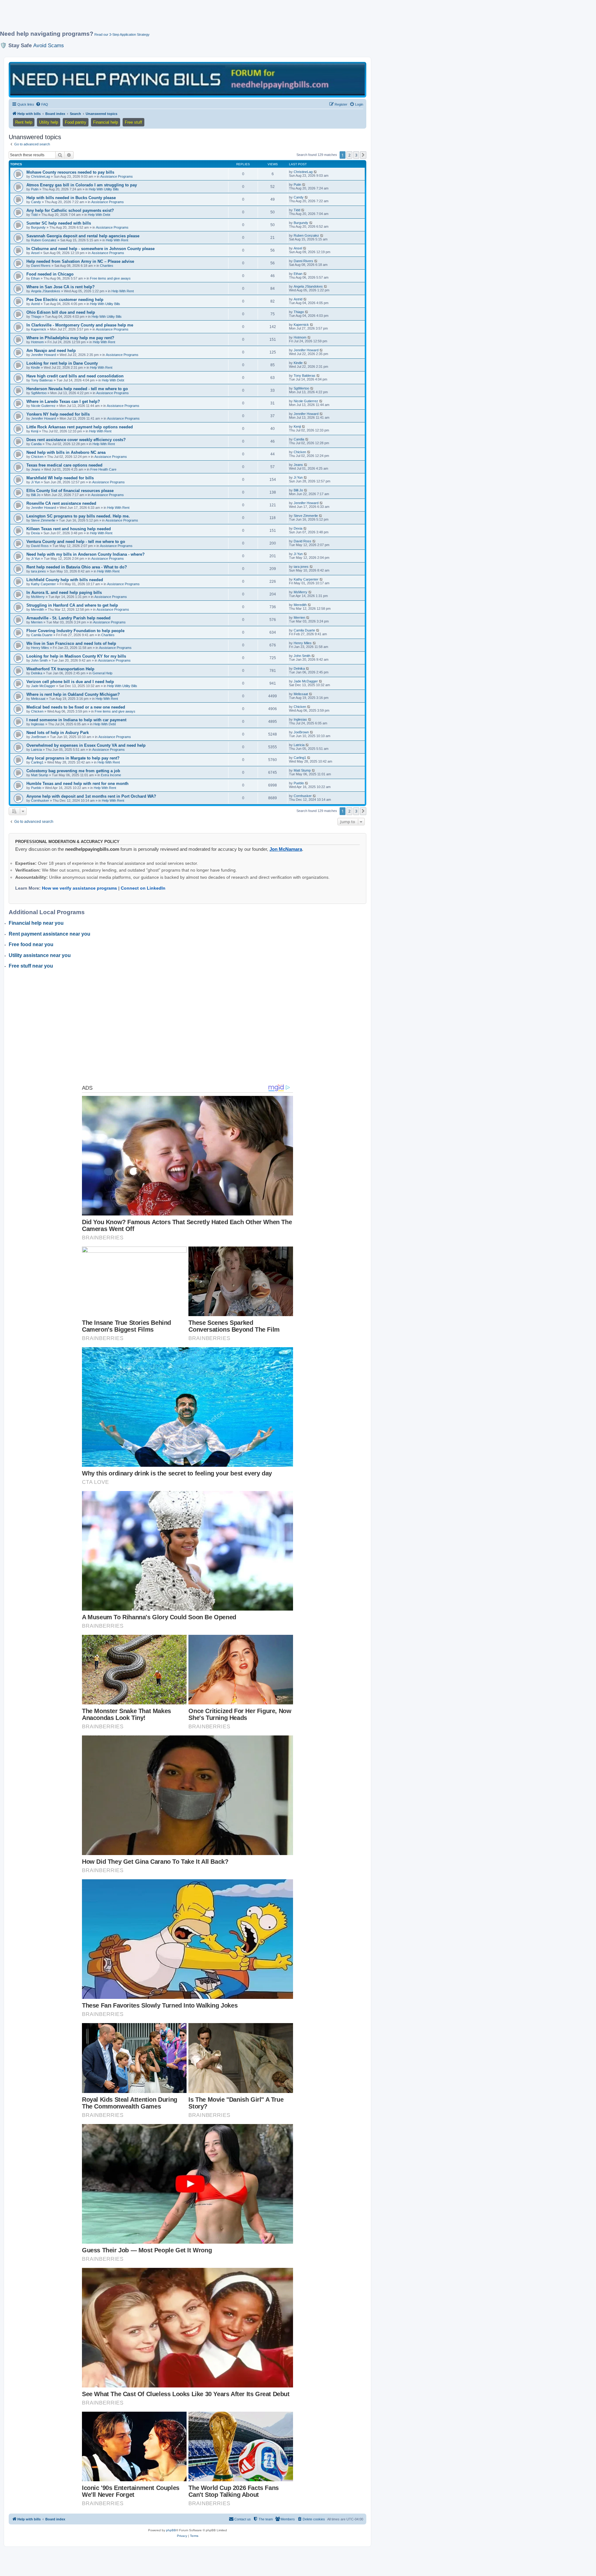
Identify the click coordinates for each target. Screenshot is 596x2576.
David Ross (40, 546)
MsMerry (38, 597)
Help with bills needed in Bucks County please (71, 198)
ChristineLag (41, 176)
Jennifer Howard (43, 355)
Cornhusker (40, 800)
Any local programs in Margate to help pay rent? (73, 758)
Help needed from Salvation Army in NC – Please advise (80, 261)
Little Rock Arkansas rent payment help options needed (80, 427)
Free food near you (31, 944)
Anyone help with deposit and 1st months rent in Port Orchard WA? (91, 796)
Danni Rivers (41, 266)
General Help (102, 673)
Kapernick (39, 329)
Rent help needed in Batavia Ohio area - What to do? (77, 567)
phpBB (171, 2530)
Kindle (36, 367)
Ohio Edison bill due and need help (61, 312)
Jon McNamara (286, 849)
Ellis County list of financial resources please (70, 491)
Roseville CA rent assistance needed (61, 503)
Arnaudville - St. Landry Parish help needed (68, 618)
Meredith (38, 609)
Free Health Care (103, 469)
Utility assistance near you (40, 955)
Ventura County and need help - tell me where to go (76, 542)
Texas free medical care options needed (64, 465)
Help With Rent (117, 240)
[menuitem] (42, 104)
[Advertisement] (151, 18)
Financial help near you (36, 923)
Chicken (37, 457)
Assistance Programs (117, 176)
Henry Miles (40, 648)
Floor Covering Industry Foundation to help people (75, 631)
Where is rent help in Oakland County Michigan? (73, 694)
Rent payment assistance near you (50, 934)
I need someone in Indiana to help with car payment (76, 720)
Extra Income (111, 775)
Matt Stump (40, 775)
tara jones (38, 571)
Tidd (34, 215)
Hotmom (37, 342)
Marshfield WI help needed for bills (60, 478)
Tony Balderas (42, 380)
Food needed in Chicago (50, 274)
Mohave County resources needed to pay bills (70, 172)
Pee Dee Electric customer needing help (65, 300)
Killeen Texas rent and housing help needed (69, 529)
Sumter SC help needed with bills (59, 223)
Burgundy (38, 227)
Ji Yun (36, 482)
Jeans (36, 469)
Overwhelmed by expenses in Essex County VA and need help (86, 745)
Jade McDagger (43, 686)
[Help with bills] (187, 79)
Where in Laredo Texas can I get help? (63, 401)
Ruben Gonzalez (44, 240)
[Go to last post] (316, 172)
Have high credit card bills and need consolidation (75, 376)
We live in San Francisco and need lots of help (71, 643)
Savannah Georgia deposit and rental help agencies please (83, 236)
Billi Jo (36, 495)
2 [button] (349, 155)
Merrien (37, 622)
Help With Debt (99, 215)
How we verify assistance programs (79, 888)
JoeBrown (39, 737)
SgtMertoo (39, 393)
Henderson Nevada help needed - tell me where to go (77, 389)
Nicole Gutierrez (43, 406)
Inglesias (38, 724)
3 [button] (356, 155)
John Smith (39, 660)
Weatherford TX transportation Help (60, 669)
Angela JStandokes (46, 291)
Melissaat (38, 699)
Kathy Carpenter (43, 584)
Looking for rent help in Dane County (62, 363)
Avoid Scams (49, 45)
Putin (35, 189)
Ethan (35, 278)
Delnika (37, 673)
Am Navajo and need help (51, 351)
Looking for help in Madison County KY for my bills (76, 656)
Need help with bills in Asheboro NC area (66, 452)
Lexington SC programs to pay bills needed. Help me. (78, 516)
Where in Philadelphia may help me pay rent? (70, 338)
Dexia (35, 533)
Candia (36, 444)
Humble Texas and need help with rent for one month (77, 784)
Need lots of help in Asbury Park (58, 733)
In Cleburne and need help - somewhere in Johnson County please (90, 249)
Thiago (36, 317)
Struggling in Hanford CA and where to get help (72, 605)
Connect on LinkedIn (143, 888)
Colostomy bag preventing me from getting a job (73, 771)
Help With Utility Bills (104, 189)
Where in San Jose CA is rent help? (61, 287)
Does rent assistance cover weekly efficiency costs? (76, 440)
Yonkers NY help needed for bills (58, 414)
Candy (36, 202)
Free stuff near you (31, 966)
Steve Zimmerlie (43, 520)
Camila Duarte (42, 635)
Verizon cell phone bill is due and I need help (70, 682)
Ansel (35, 253)
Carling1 (37, 762)
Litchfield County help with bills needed (65, 580)
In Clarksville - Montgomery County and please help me (80, 325)
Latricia (36, 750)
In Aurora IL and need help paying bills (64, 593)
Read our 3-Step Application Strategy (122, 34)
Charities (107, 266)
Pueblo (36, 788)
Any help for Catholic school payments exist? (70, 210)
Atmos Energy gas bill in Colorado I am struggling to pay (82, 185)
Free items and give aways (110, 278)
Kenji (35, 431)
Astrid (35, 304)
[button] (363, 155)
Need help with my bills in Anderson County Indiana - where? (86, 554)
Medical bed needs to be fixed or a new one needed (76, 707)
